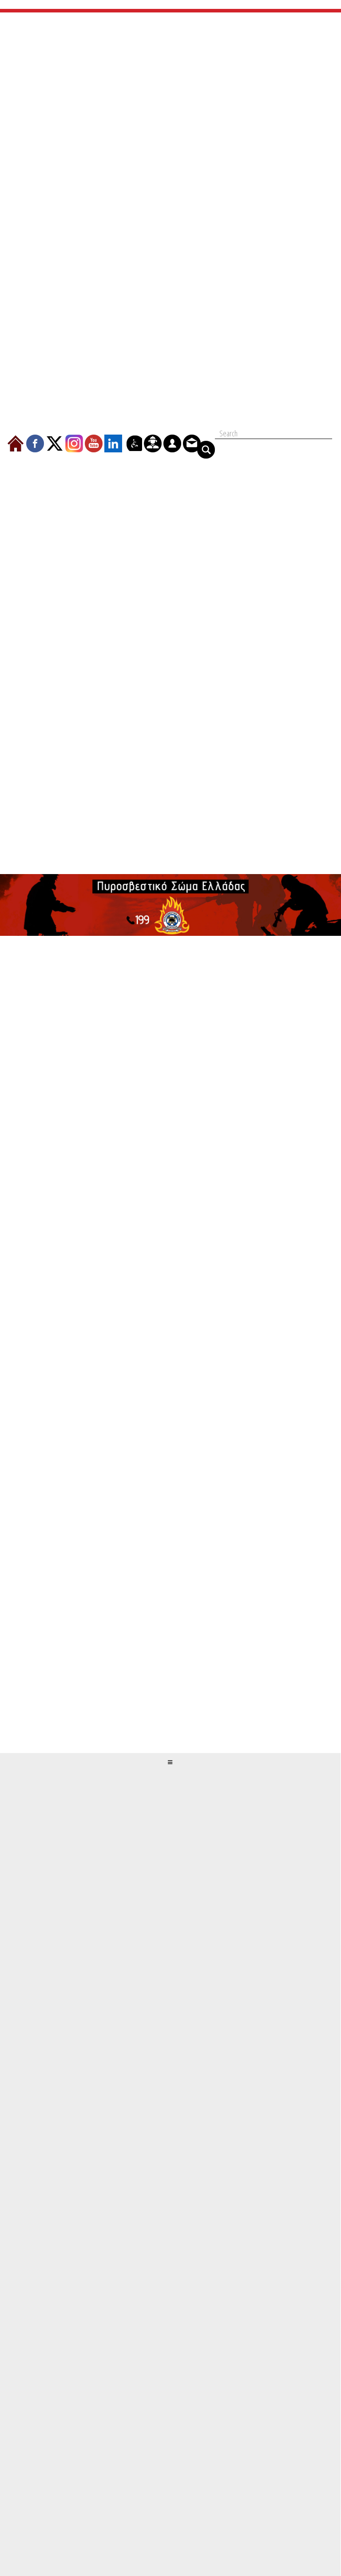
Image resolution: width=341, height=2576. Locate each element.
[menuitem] (16, 443)
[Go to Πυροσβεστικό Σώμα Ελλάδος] (170, 905)
